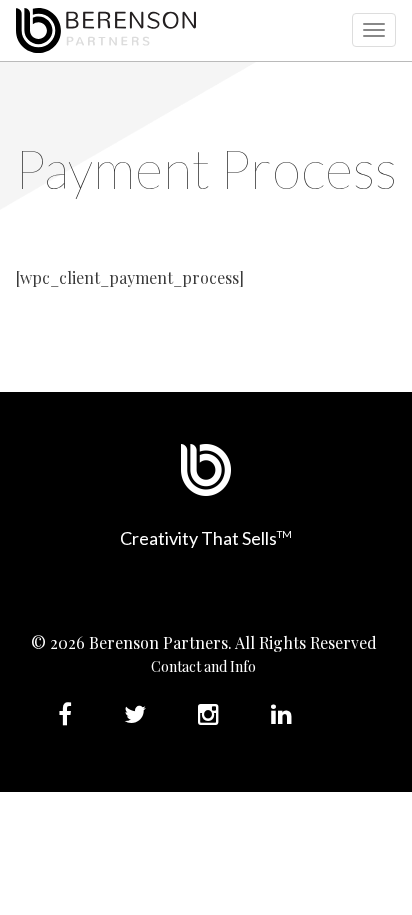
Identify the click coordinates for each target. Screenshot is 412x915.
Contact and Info (203, 666)
